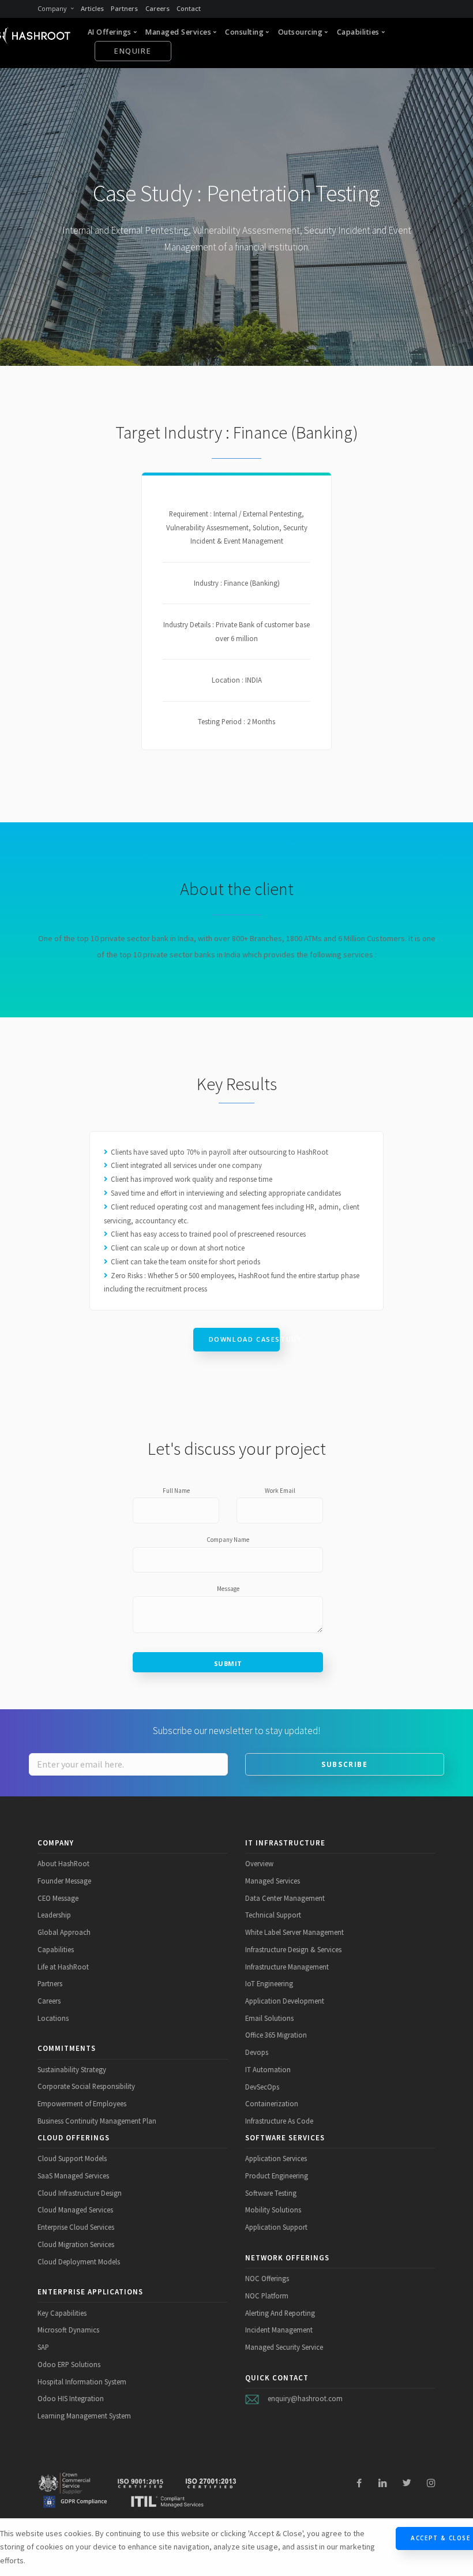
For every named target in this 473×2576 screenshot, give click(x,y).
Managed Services (273, 1881)
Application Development (285, 2001)
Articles (92, 8)
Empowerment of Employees (82, 2103)
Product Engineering (277, 2176)
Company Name (228, 1540)
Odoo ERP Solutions (69, 2364)
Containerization (272, 2103)
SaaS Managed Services (73, 2176)
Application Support (276, 2227)
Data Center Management (285, 1898)
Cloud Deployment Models (79, 2262)
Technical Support (273, 1915)
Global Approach (64, 1932)
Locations (53, 2018)
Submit (228, 1663)
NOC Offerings (267, 2278)
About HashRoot (63, 1863)
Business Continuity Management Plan (97, 2121)
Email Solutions (269, 2018)
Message (228, 1589)
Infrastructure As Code (279, 2121)
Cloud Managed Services (75, 2210)
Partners (124, 8)
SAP (43, 2347)
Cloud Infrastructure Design (80, 2193)
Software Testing (271, 2193)
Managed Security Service (284, 2347)
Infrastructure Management (287, 1967)
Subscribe (344, 1764)
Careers (157, 8)
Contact (189, 8)
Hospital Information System (82, 2382)
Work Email (280, 1491)
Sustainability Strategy (72, 2069)
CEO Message (58, 1898)
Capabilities (56, 1949)
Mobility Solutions (273, 2210)
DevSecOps (262, 2087)
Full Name (176, 1491)
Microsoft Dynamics (68, 2330)
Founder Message (64, 1881)
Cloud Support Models (72, 2158)
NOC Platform (267, 2296)
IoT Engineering (269, 1983)
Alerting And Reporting (280, 2313)
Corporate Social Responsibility (86, 2086)
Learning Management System (84, 2416)
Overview (259, 1863)
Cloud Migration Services (76, 2244)
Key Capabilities (62, 2313)
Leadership (54, 1915)
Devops (257, 2052)
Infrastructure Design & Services (293, 1949)
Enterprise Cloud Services (76, 2227)
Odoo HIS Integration (71, 2398)
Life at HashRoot (63, 1967)
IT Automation (268, 2069)
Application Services (276, 2158)
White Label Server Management (294, 1932)
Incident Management (279, 2330)
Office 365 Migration (276, 2035)
